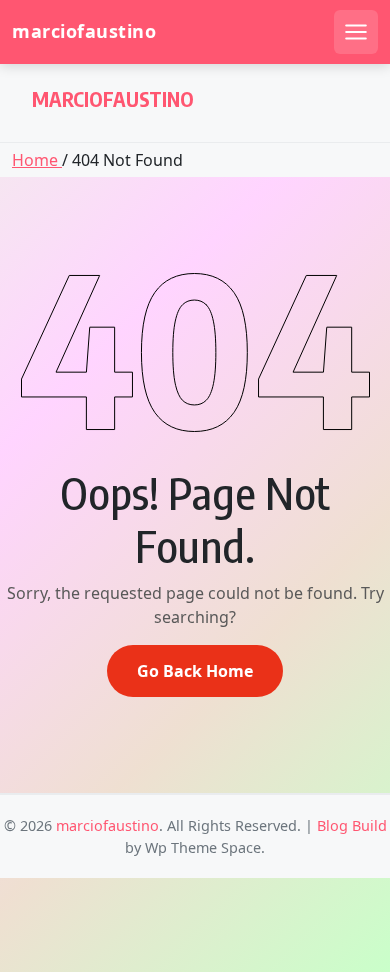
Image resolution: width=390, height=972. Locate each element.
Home (37, 160)
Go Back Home (195, 671)
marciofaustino (84, 31)
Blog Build (352, 825)
